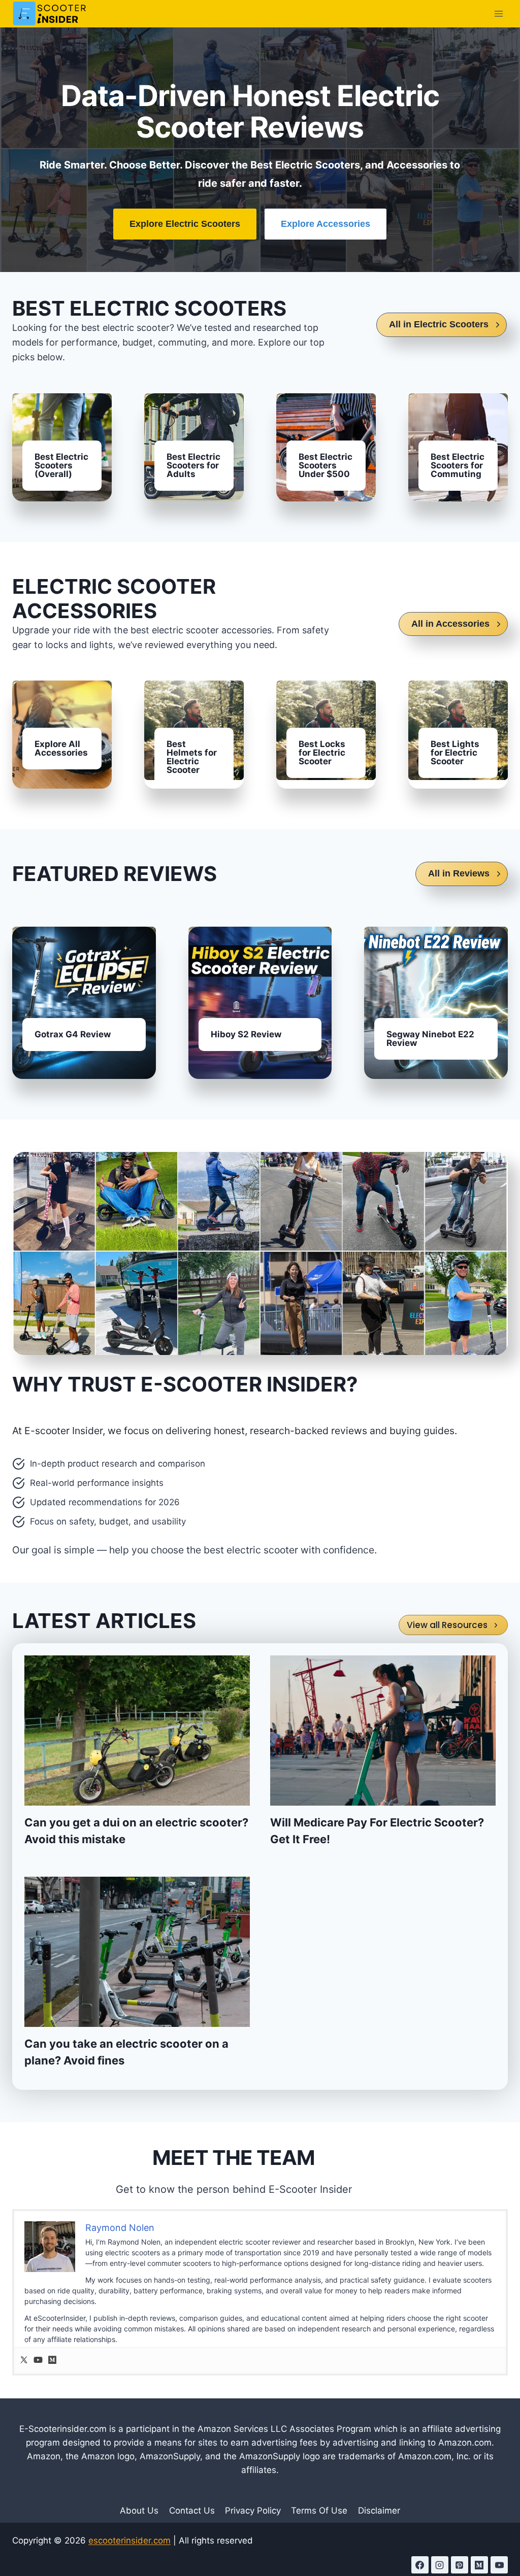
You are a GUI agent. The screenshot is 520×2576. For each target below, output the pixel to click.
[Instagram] (440, 2565)
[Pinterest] (460, 2565)
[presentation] (137, 1731)
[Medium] (52, 2361)
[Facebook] (420, 2565)
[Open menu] (498, 13)
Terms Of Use (319, 2511)
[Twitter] (24, 2361)
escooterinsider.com (129, 2540)
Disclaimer (379, 2511)
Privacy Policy (253, 2511)
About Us (139, 2511)
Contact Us (192, 2511)
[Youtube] (38, 2361)
